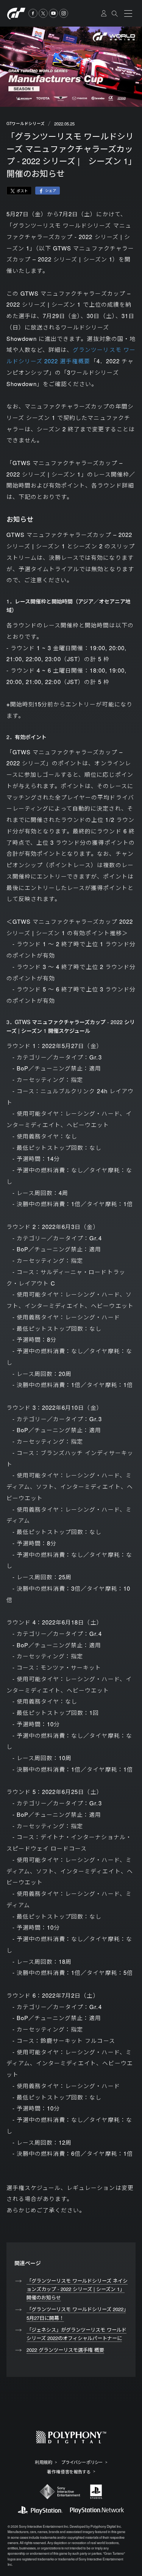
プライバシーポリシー (82, 2462)
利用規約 (44, 2462)
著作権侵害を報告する (69, 2472)
